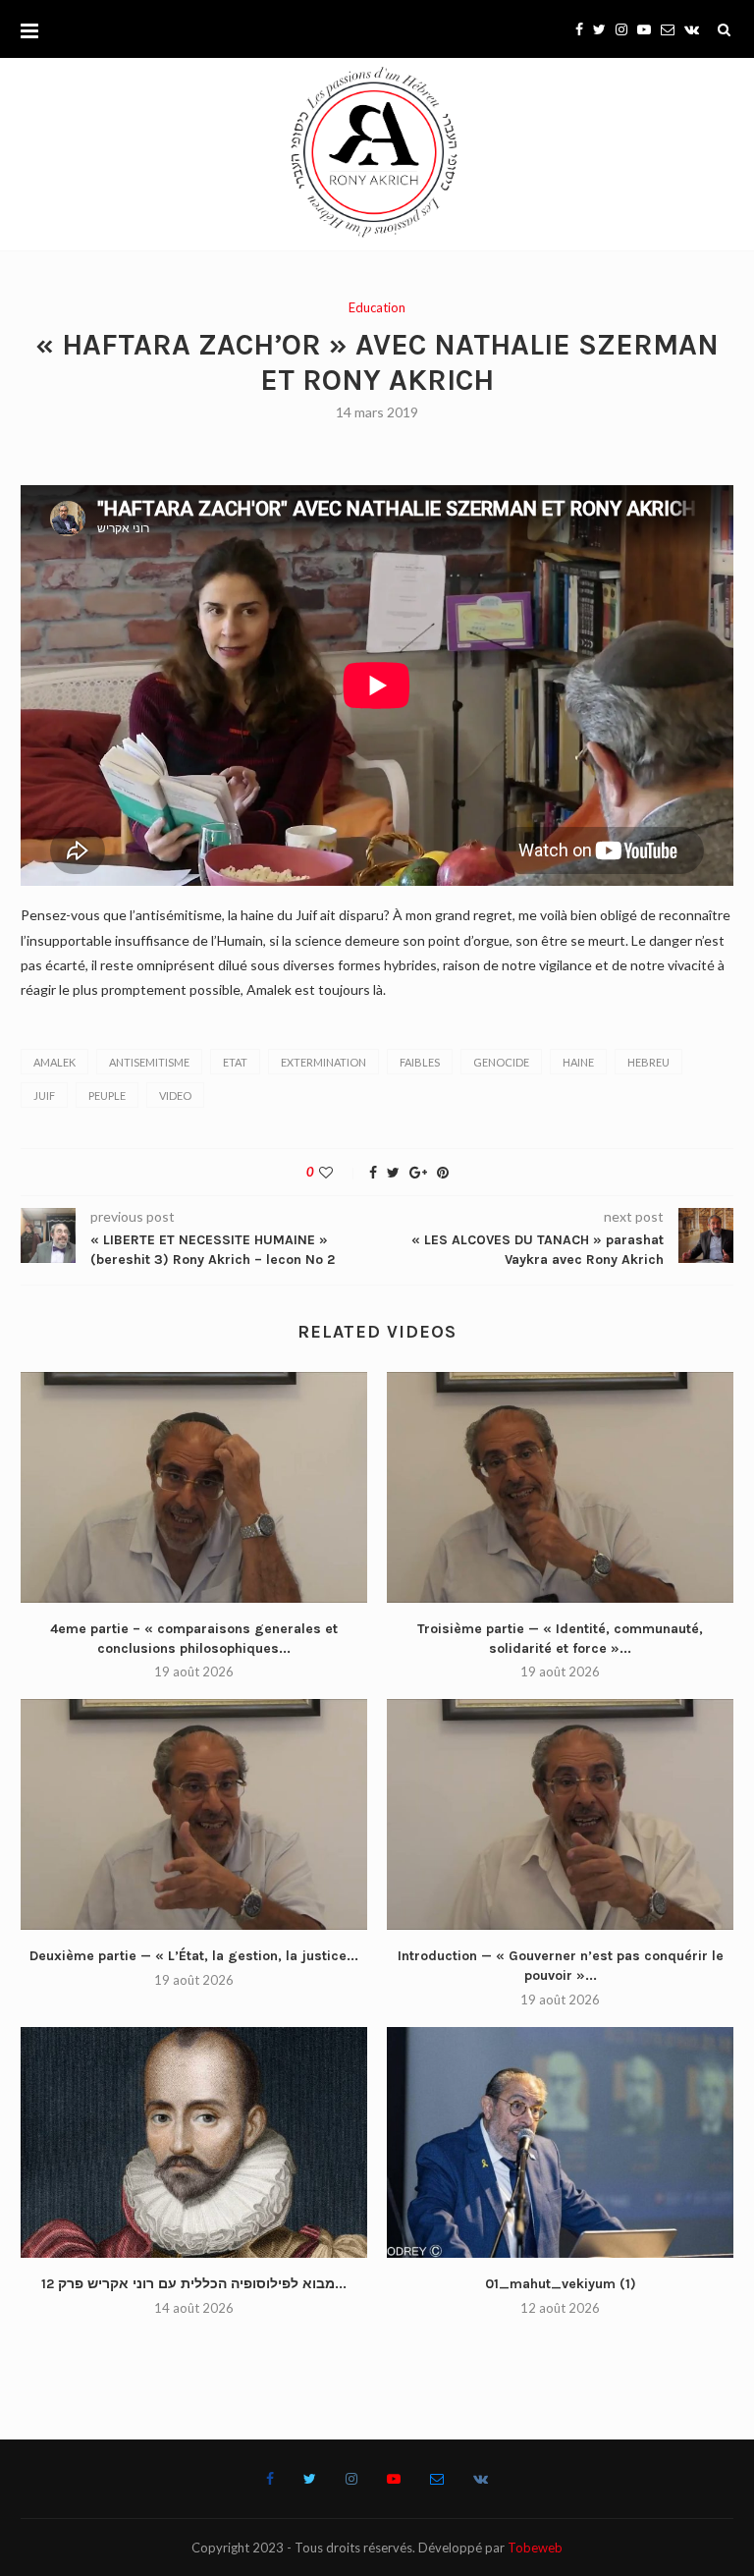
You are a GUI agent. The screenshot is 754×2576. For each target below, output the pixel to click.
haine (578, 1062)
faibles (420, 1062)
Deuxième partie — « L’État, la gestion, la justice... (194, 1956)
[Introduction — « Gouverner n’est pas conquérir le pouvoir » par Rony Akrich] (560, 1814)
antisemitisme (149, 1062)
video (175, 1096)
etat (235, 1062)
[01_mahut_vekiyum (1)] (560, 2142)
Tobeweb (535, 2548)
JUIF (44, 1096)
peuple (107, 1096)
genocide (501, 1062)
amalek (54, 1062)
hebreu (648, 1062)
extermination (323, 1062)
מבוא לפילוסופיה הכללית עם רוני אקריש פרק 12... (194, 2284)
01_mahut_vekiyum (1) (561, 2284)
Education (377, 308)
